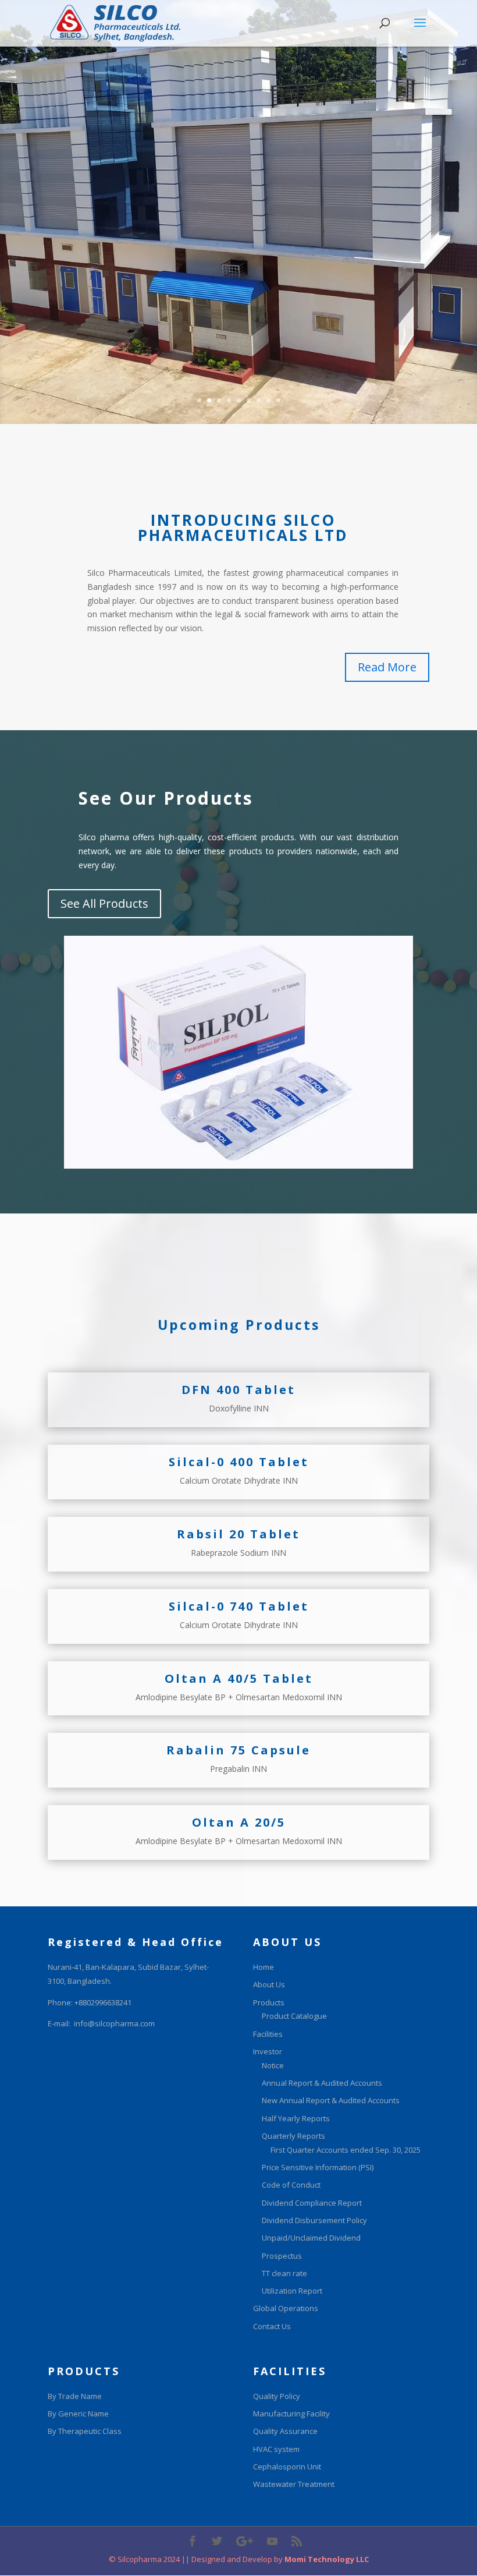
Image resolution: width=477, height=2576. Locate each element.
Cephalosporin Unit (287, 2467)
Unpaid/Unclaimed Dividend (311, 2238)
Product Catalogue (294, 2016)
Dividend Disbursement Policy (314, 2220)
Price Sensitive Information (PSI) (318, 2167)
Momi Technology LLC (326, 2559)
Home (264, 1967)
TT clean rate (284, 2273)
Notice (273, 2065)
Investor (268, 2051)
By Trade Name (75, 2396)
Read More (387, 667)
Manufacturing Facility (291, 2414)
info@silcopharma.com (114, 2023)
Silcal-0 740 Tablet (239, 1606)
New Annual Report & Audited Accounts (331, 2100)
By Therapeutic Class (85, 2431)
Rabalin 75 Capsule (238, 1750)
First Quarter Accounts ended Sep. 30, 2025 (346, 2150)
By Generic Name (78, 2414)
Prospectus (282, 2256)
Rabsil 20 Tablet (238, 1534)
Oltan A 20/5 (239, 1822)
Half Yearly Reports (296, 2118)
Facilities (268, 2034)
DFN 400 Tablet (238, 1390)
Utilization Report (292, 2291)
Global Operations (286, 2308)
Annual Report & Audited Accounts (322, 2083)
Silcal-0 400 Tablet (239, 1462)
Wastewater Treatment (294, 2484)
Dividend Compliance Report (312, 2203)
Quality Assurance (285, 2431)
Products (269, 2002)
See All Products (104, 903)
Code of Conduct (291, 2185)
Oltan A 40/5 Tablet (239, 1678)
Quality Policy (277, 2396)
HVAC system (276, 2449)
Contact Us (272, 2326)
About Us (269, 1984)
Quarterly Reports (293, 2136)
